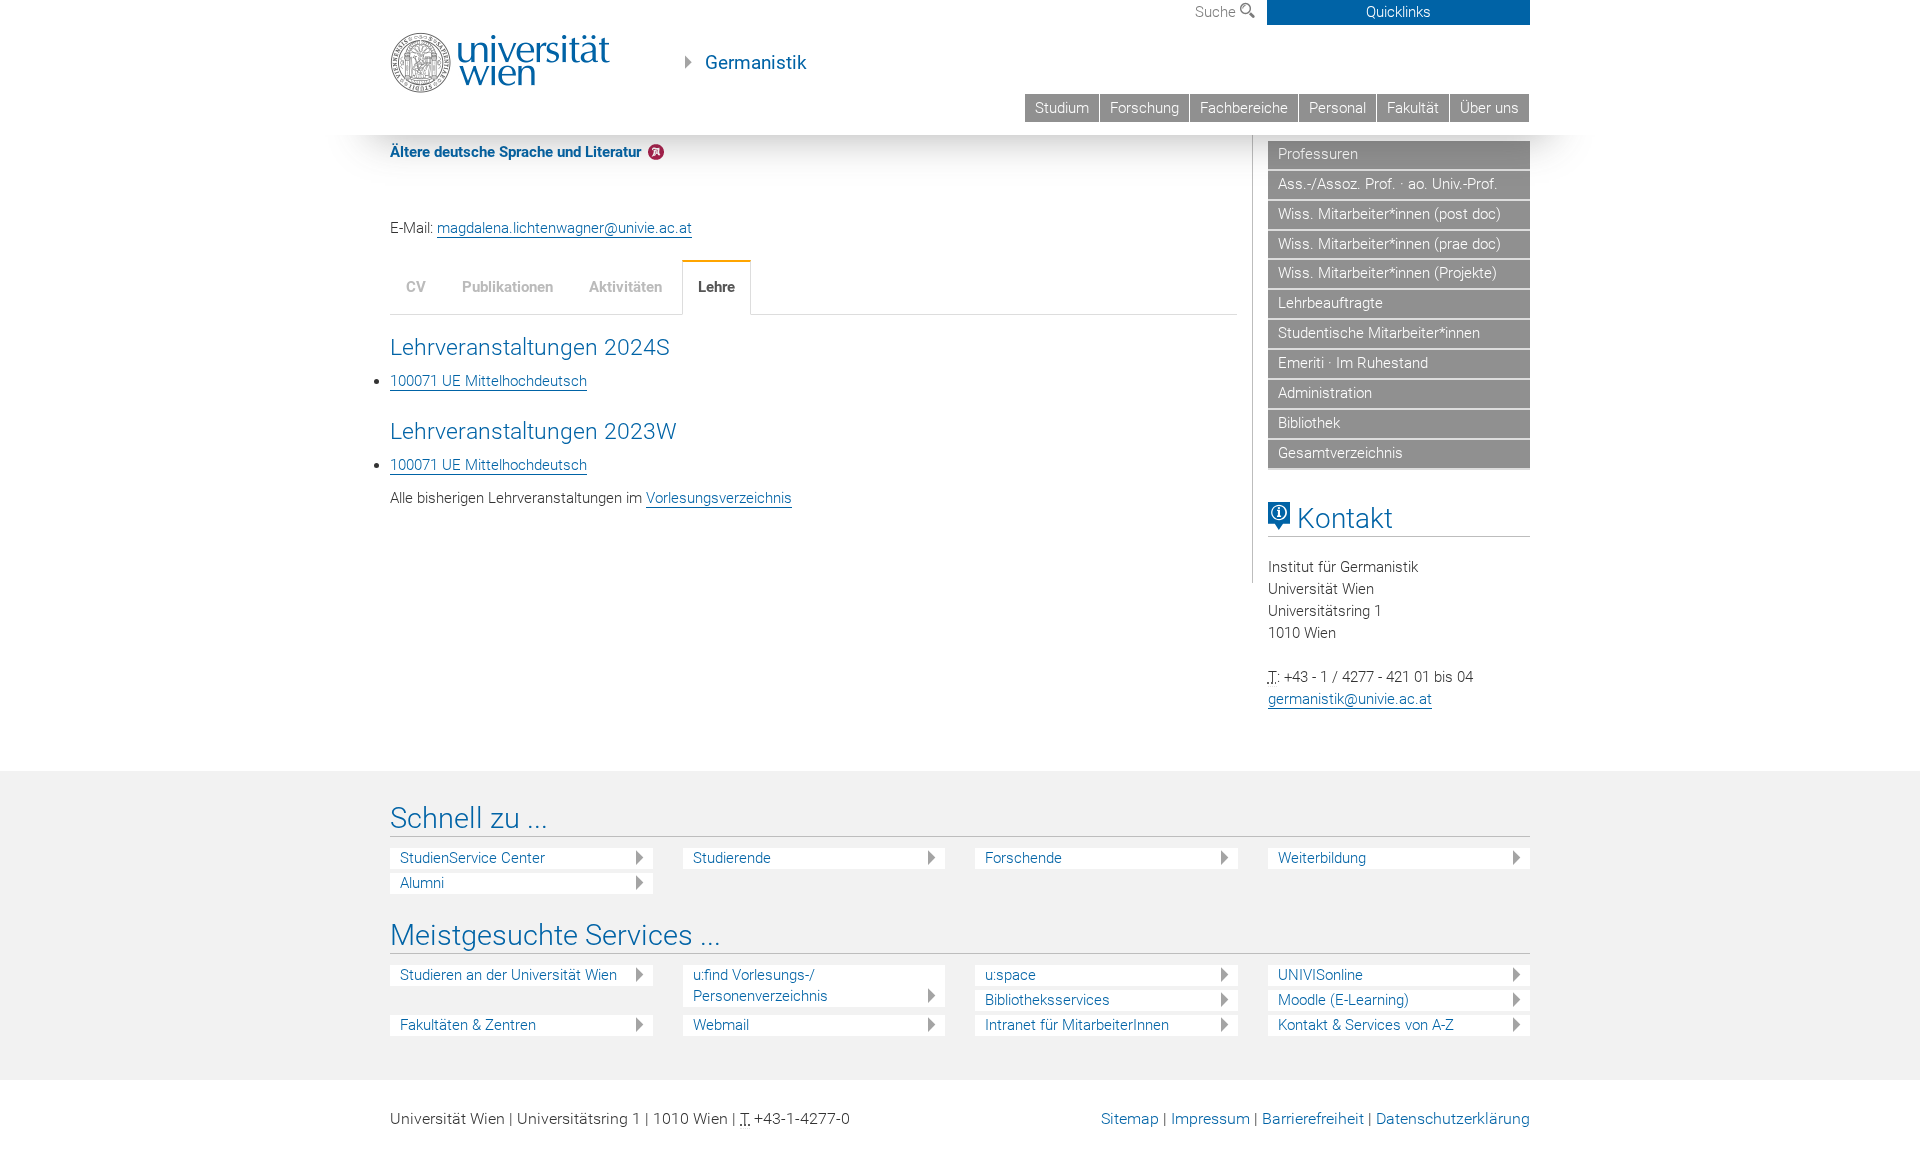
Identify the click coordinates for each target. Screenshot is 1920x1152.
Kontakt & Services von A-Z (1366, 1025)
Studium (1062, 108)
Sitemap (1130, 1118)
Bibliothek (1309, 423)
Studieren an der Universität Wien (508, 975)
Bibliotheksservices (1047, 1000)
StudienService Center (472, 858)
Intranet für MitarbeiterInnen (1077, 1025)
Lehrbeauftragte (1330, 303)
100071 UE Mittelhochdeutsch (488, 381)
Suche (1217, 12)
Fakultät (1413, 108)
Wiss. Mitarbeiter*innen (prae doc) (1389, 244)
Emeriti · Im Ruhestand (1353, 363)
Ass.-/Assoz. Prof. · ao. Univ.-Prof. (1388, 184)
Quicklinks (1398, 12)
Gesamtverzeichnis (1340, 453)
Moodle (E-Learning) (1343, 1000)
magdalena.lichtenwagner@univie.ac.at (564, 228)
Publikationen (507, 287)
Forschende (1023, 858)
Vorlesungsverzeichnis (719, 498)
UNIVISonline (1320, 975)
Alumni (422, 883)
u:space (1010, 975)
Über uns (1489, 108)
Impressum (1210, 1118)
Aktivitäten (625, 287)
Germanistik (756, 63)
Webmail (721, 1025)
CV (416, 287)
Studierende (732, 858)
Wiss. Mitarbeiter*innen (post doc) (1389, 214)
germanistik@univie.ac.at (1350, 699)
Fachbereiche (1244, 108)
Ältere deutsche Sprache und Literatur (515, 152)
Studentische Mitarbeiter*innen (1379, 333)
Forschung (1144, 108)
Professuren (1318, 154)
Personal (1337, 108)
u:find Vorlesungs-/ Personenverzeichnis (760, 985)
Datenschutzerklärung (1453, 1118)
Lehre (716, 287)
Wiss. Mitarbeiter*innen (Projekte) (1387, 273)
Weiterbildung (1322, 858)
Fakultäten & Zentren (468, 1025)
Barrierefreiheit (1313, 1118)
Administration (1325, 393)
